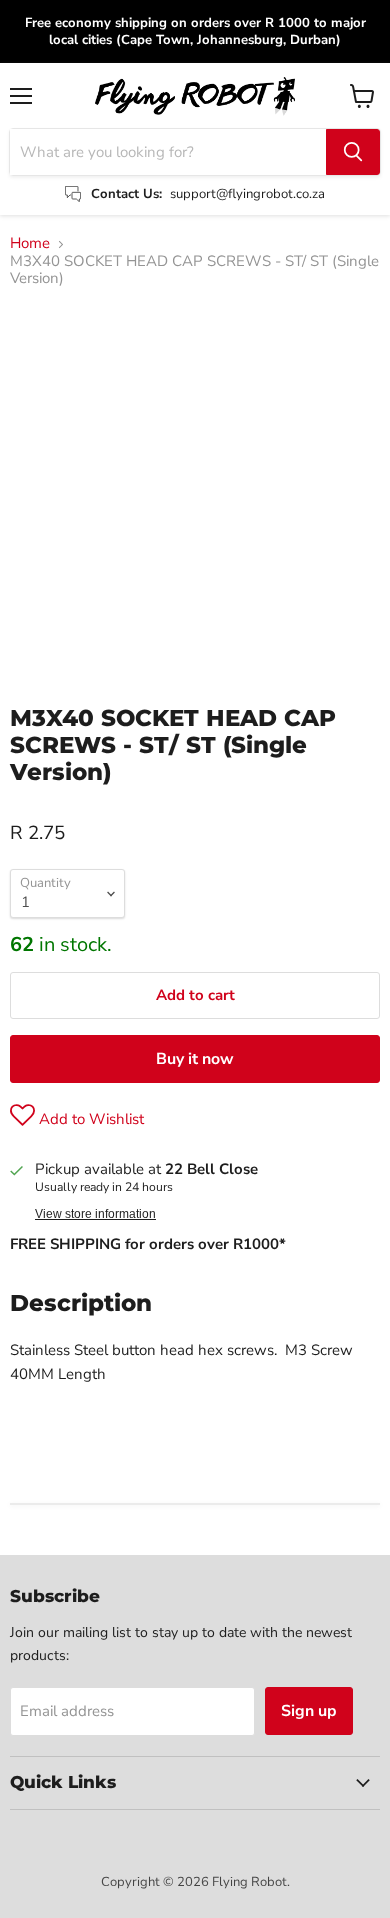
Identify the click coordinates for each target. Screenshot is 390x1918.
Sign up (309, 1711)
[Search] (353, 152)
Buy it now (195, 1059)
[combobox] (168, 152)
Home (30, 243)
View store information (95, 1214)
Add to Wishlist (89, 1119)
